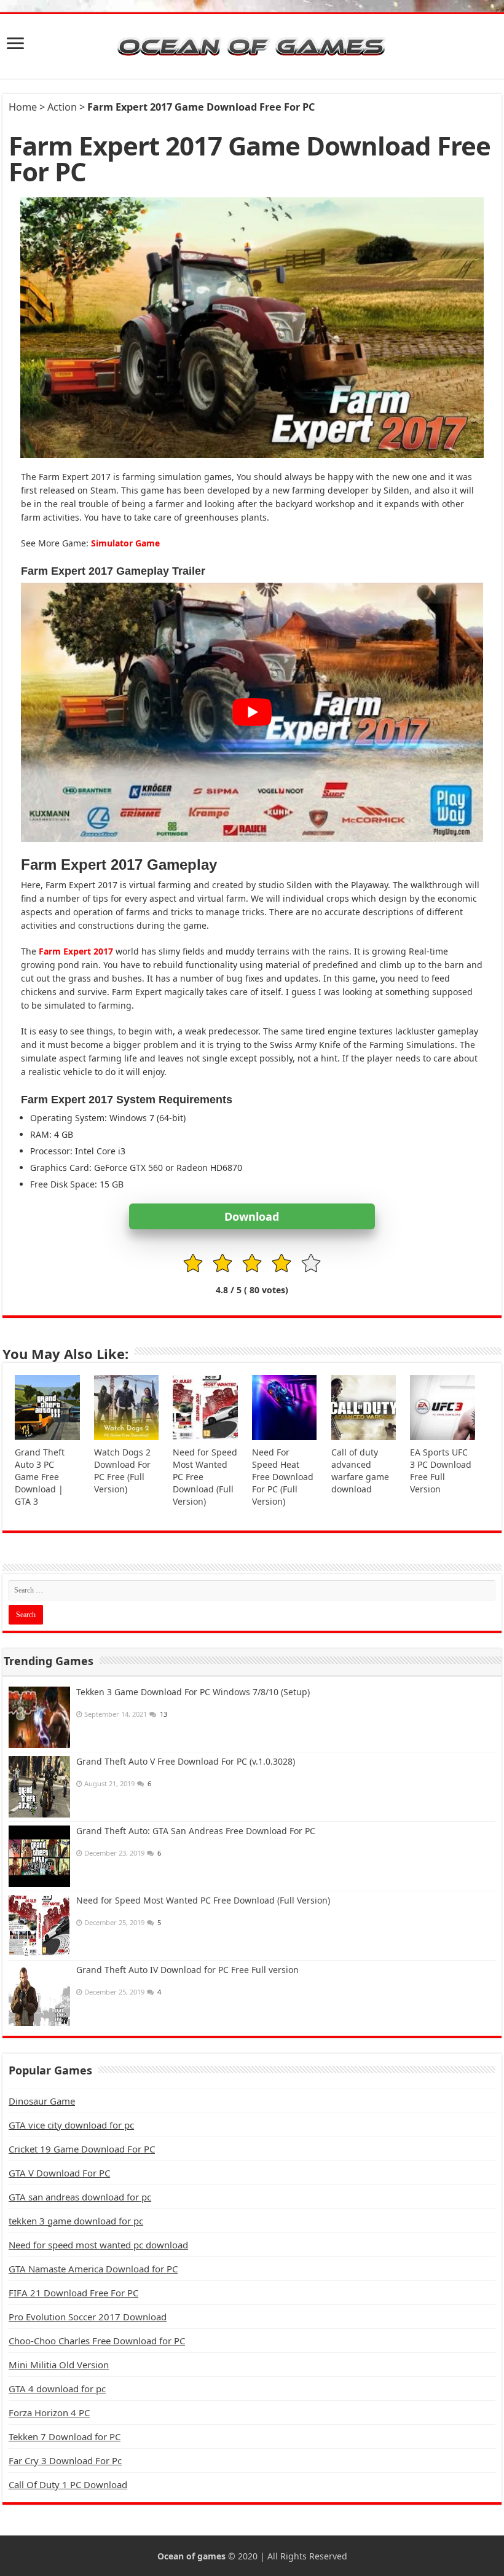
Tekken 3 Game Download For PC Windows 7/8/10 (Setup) (193, 1692)
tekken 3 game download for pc (76, 2221)
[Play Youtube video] (252, 713)
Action (62, 107)
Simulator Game (125, 543)
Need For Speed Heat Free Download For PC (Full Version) (283, 1477)
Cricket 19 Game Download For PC (82, 2149)
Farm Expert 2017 (76, 951)
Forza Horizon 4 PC (49, 2413)
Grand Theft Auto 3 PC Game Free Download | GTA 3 (40, 1477)
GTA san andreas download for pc (80, 2197)
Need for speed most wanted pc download (98, 2245)
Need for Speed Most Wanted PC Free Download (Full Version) (203, 1900)
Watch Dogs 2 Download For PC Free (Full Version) (122, 1471)
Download (252, 1216)
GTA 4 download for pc (57, 2389)
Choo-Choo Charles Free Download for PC (97, 2341)
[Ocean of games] (252, 46)
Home (23, 107)
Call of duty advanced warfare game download (360, 1471)
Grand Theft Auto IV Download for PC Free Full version (187, 1970)
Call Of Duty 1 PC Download (68, 2484)
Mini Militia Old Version (59, 2365)
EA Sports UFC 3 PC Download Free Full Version (441, 1471)
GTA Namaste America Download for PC (93, 2269)
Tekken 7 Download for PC (65, 2436)
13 (163, 1714)
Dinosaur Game (42, 2101)
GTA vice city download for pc (71, 2125)
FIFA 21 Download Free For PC (73, 2293)
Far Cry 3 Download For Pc (65, 2460)
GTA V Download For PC (59, 2173)
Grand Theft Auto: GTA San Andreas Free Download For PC (196, 1831)
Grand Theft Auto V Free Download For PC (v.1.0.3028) (186, 1761)
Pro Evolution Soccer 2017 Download (88, 2317)
